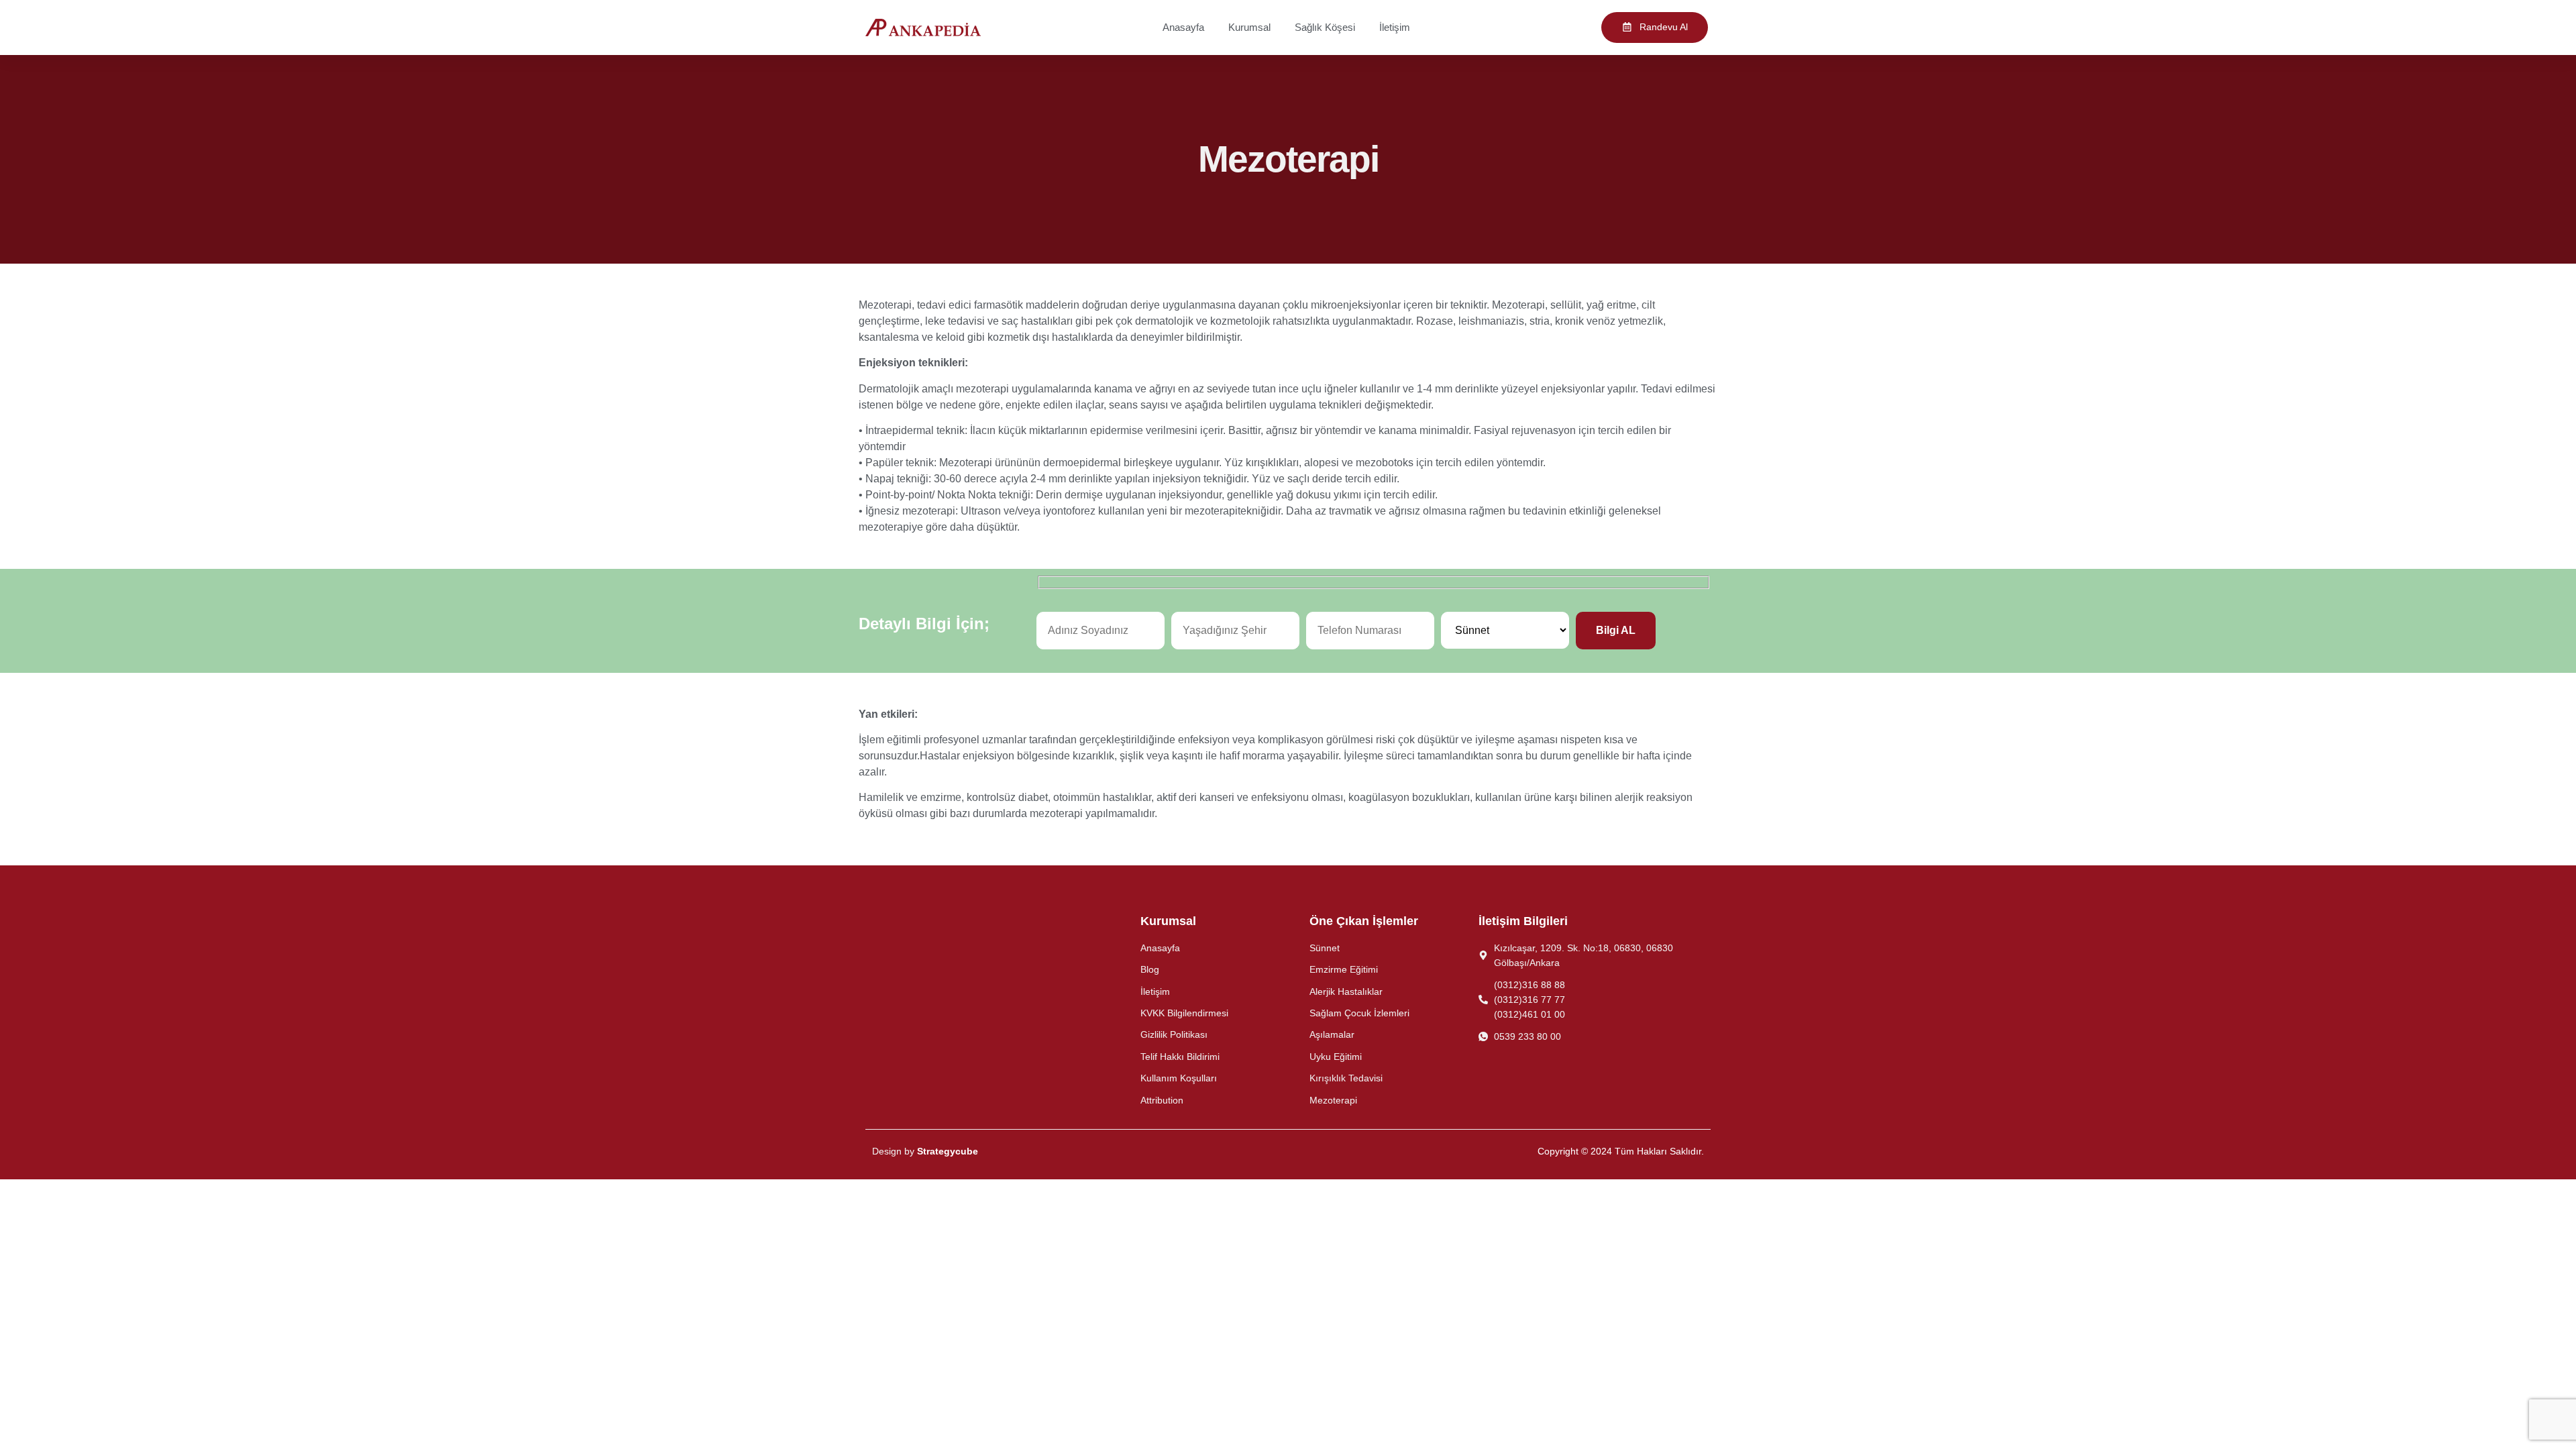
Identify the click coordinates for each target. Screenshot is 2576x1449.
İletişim (1395, 27)
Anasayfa (1183, 27)
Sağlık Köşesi (1325, 27)
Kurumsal (1249, 27)
